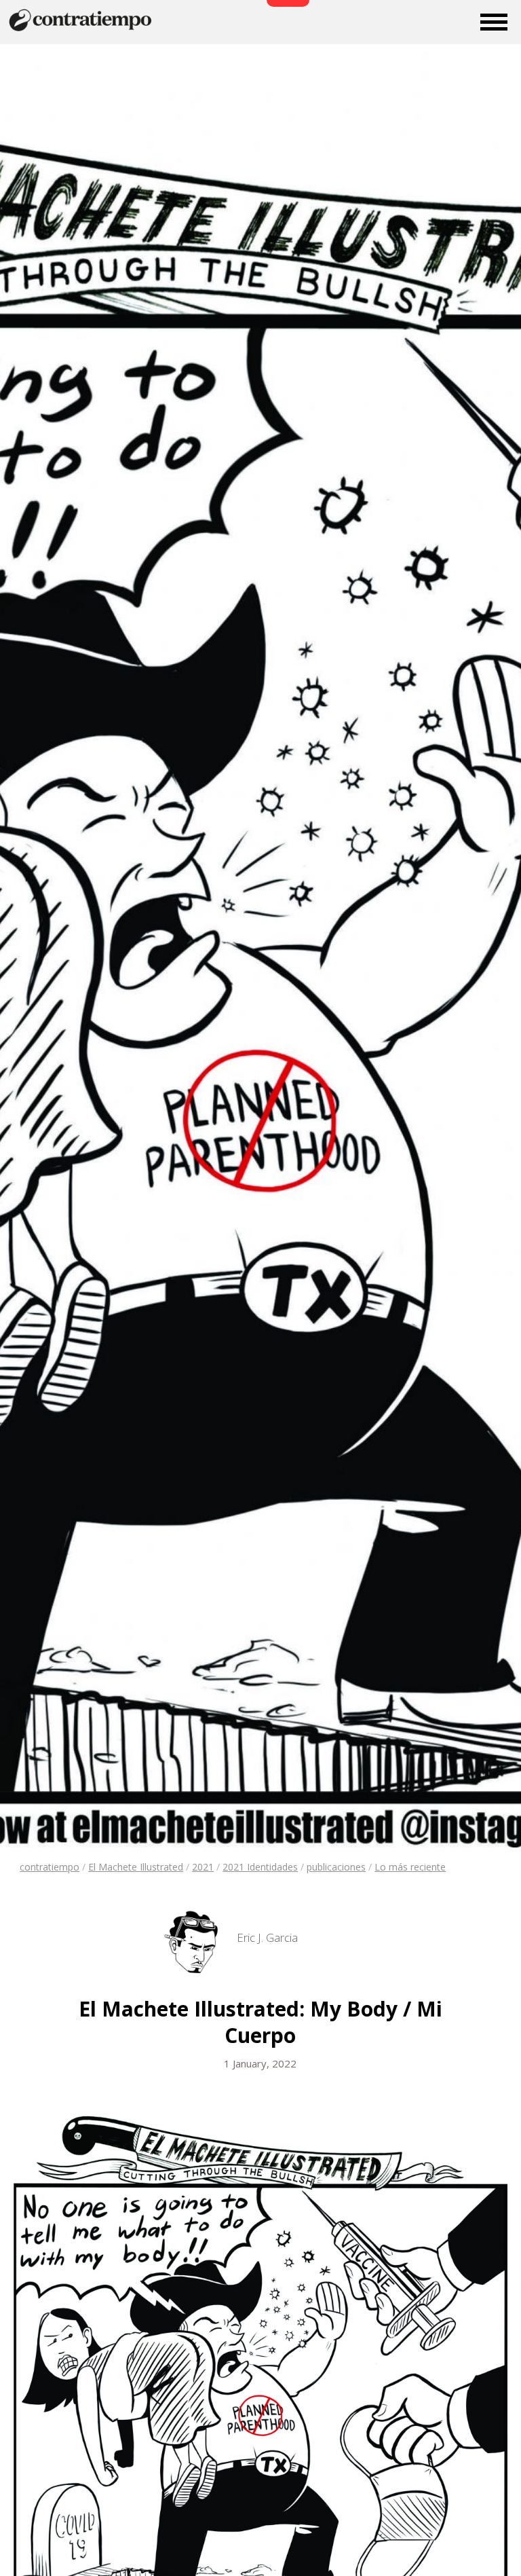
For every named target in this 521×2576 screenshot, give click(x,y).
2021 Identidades (260, 1867)
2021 (203, 1867)
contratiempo (50, 1867)
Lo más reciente (410, 1867)
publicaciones (336, 1867)
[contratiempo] (81, 30)
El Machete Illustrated (136, 1867)
